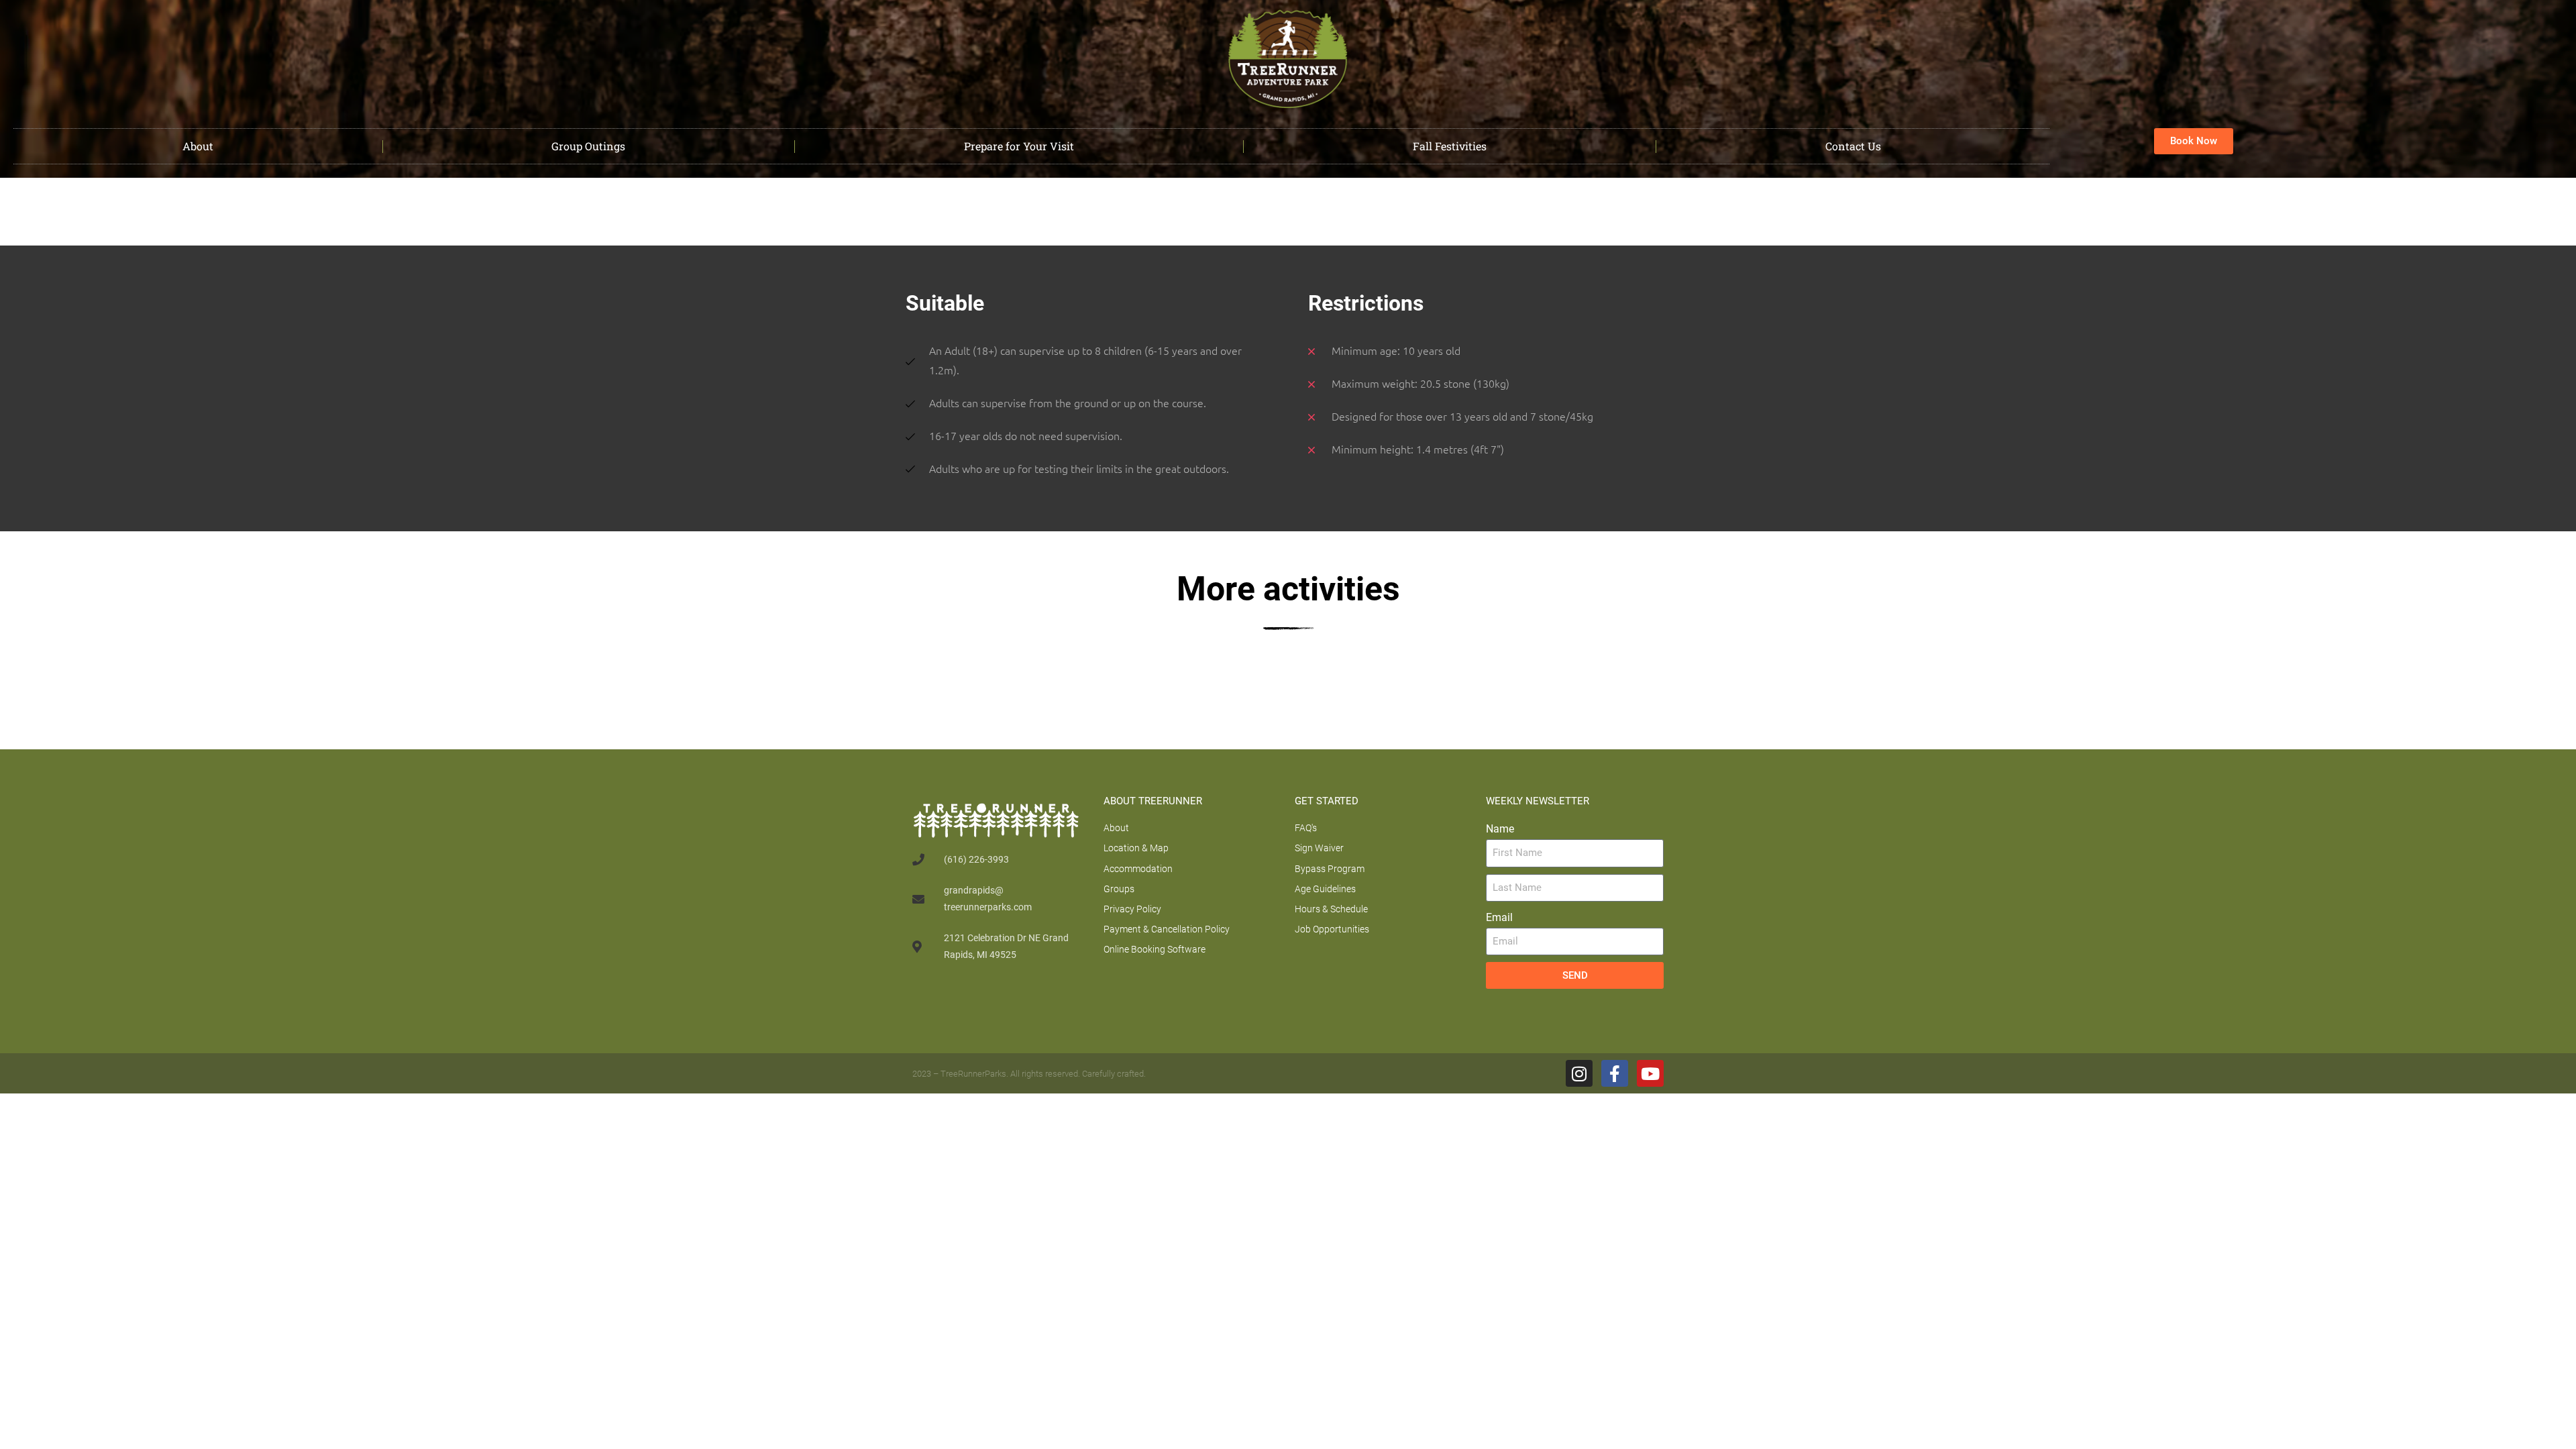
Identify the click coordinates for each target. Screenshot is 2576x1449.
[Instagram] (1579, 1073)
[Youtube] (1650, 1073)
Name (1500, 829)
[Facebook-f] (1615, 1073)
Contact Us (1853, 146)
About (198, 146)
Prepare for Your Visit (1019, 146)
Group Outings (588, 146)
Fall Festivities (1450, 146)
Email (1499, 917)
